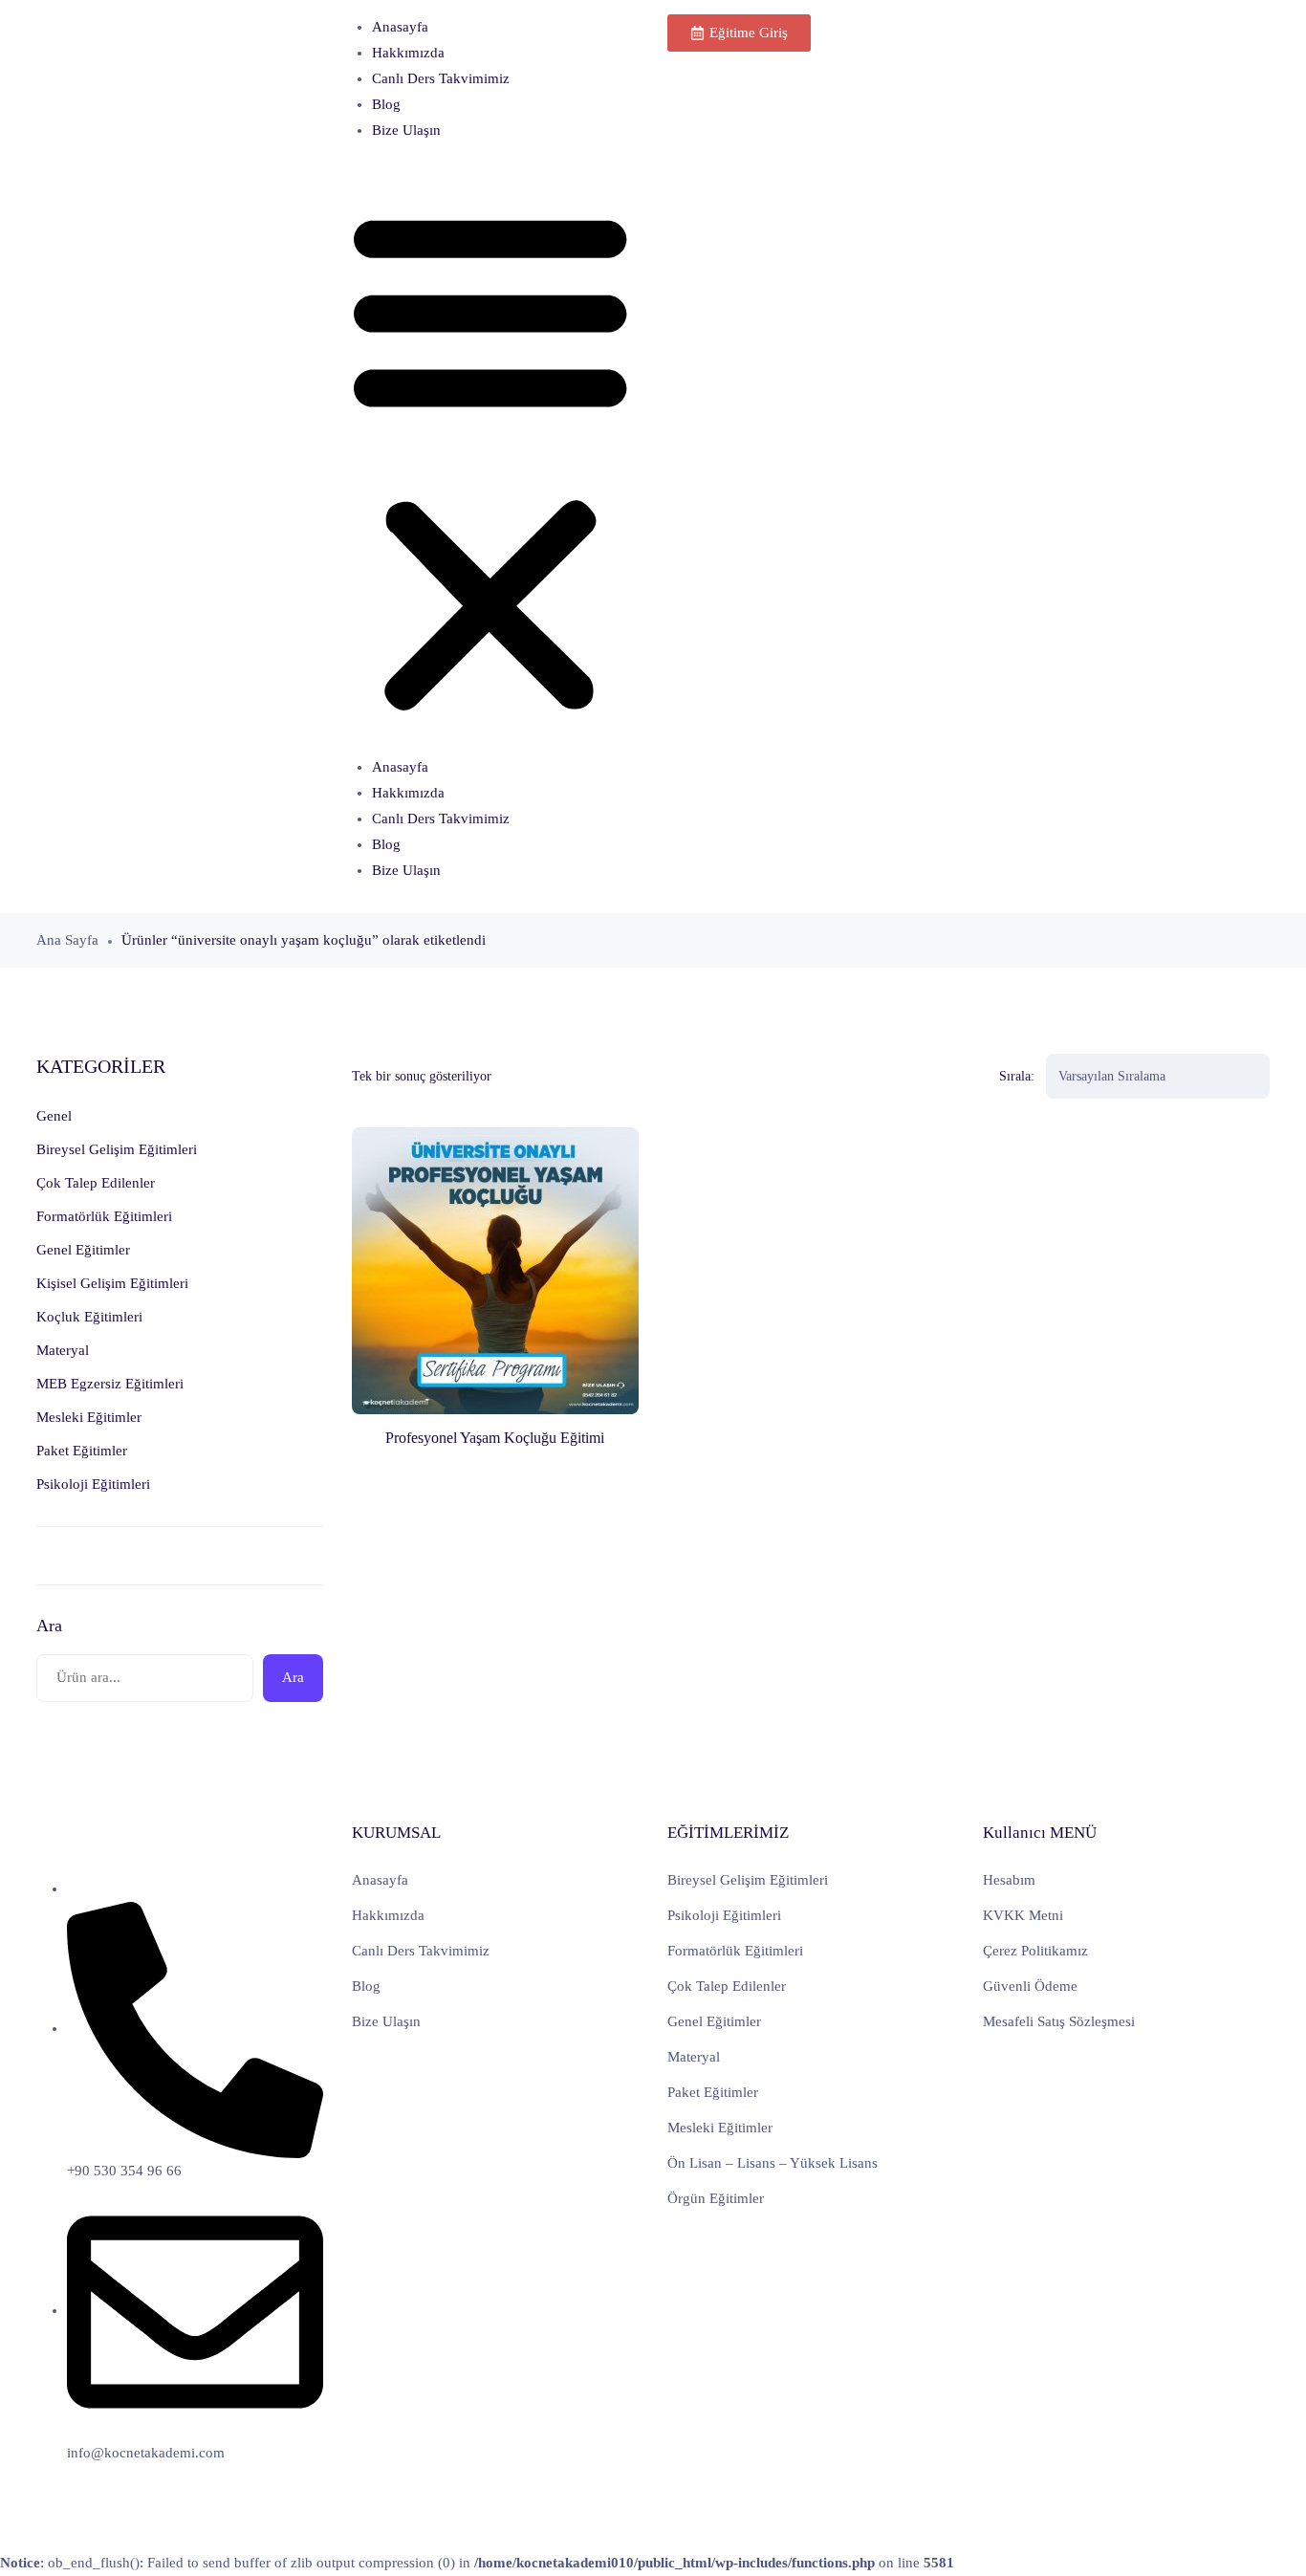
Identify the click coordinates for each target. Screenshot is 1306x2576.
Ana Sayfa (67, 940)
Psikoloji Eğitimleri (724, 1915)
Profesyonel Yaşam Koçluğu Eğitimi (495, 1438)
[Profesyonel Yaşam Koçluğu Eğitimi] (495, 1271)
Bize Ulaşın (406, 130)
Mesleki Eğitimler (720, 2128)
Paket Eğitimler (713, 2092)
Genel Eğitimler (714, 2021)
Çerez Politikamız (1035, 1951)
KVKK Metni (1023, 1915)
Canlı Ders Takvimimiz (441, 78)
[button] (490, 457)
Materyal (694, 2057)
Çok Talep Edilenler (727, 1986)
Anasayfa (400, 27)
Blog (386, 104)
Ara (49, 1626)
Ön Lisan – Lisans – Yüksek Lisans (773, 2163)
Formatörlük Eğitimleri (735, 1951)
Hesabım (1009, 1880)
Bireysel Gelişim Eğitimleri (748, 1880)
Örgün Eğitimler (716, 2198)
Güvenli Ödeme (1030, 1986)
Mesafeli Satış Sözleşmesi (1059, 2021)
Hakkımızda (408, 53)
